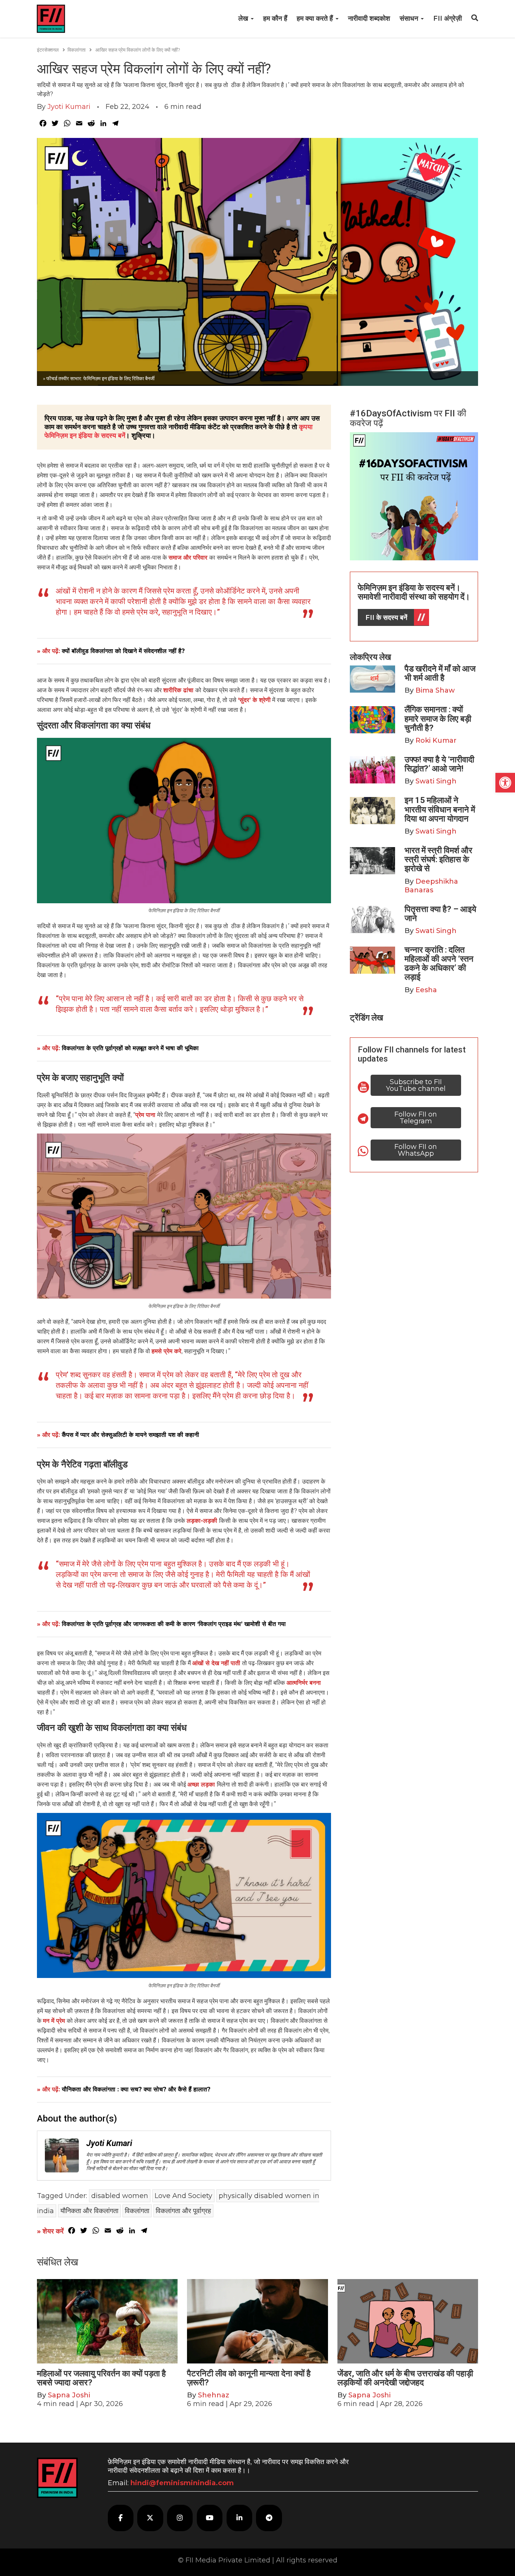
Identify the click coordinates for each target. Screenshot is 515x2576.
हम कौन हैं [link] (275, 18)
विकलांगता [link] (77, 50)
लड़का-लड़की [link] (203, 1521)
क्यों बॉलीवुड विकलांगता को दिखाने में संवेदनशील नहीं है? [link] (123, 651)
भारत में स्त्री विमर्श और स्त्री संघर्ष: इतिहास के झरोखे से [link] (438, 859)
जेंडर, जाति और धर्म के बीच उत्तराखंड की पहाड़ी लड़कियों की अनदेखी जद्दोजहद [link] (405, 2378)
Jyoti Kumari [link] (69, 107)
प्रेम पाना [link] (146, 1115)
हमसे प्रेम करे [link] (166, 1351)
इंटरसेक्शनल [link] (48, 50)
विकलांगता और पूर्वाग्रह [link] (183, 2211)
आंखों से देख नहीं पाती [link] (217, 1663)
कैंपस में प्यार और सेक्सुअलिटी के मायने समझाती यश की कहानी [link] (130, 1435)
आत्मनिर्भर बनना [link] (304, 1683)
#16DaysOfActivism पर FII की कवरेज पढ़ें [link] (408, 418)
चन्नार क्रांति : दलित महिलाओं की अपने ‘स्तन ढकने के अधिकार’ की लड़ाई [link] (439, 964)
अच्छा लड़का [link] (202, 1784)
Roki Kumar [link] (436, 740)
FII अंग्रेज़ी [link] (448, 18)
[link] (505, 783)
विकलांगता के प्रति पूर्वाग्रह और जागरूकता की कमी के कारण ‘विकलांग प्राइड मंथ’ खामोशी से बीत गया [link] (174, 1624)
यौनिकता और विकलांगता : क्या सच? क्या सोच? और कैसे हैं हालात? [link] (136, 2089)
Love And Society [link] (183, 2196)
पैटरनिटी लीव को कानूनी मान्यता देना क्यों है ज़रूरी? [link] (249, 2378)
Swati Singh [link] (436, 781)
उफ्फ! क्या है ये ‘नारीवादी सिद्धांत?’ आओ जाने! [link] (439, 764)
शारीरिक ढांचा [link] (179, 690)
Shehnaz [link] (214, 2395)
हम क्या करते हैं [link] (316, 18)
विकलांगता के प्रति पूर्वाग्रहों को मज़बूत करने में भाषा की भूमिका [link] (130, 1048)
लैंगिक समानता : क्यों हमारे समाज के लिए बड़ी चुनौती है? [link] (438, 718)
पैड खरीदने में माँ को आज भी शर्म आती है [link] (440, 673)
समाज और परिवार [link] (189, 558)
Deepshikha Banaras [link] (431, 886)
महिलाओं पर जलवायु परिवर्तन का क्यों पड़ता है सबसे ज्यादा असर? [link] (101, 2378)
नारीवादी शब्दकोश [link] (369, 18)
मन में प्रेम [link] (55, 2021)
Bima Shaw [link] (435, 690)
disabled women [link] (120, 2196)
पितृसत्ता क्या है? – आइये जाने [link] (440, 914)
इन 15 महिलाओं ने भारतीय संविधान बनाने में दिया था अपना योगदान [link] (440, 809)
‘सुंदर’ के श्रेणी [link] (254, 700)
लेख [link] (244, 18)
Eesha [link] (426, 990)
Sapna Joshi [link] (69, 2395)
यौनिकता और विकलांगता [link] (89, 2211)
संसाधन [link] (410, 18)
